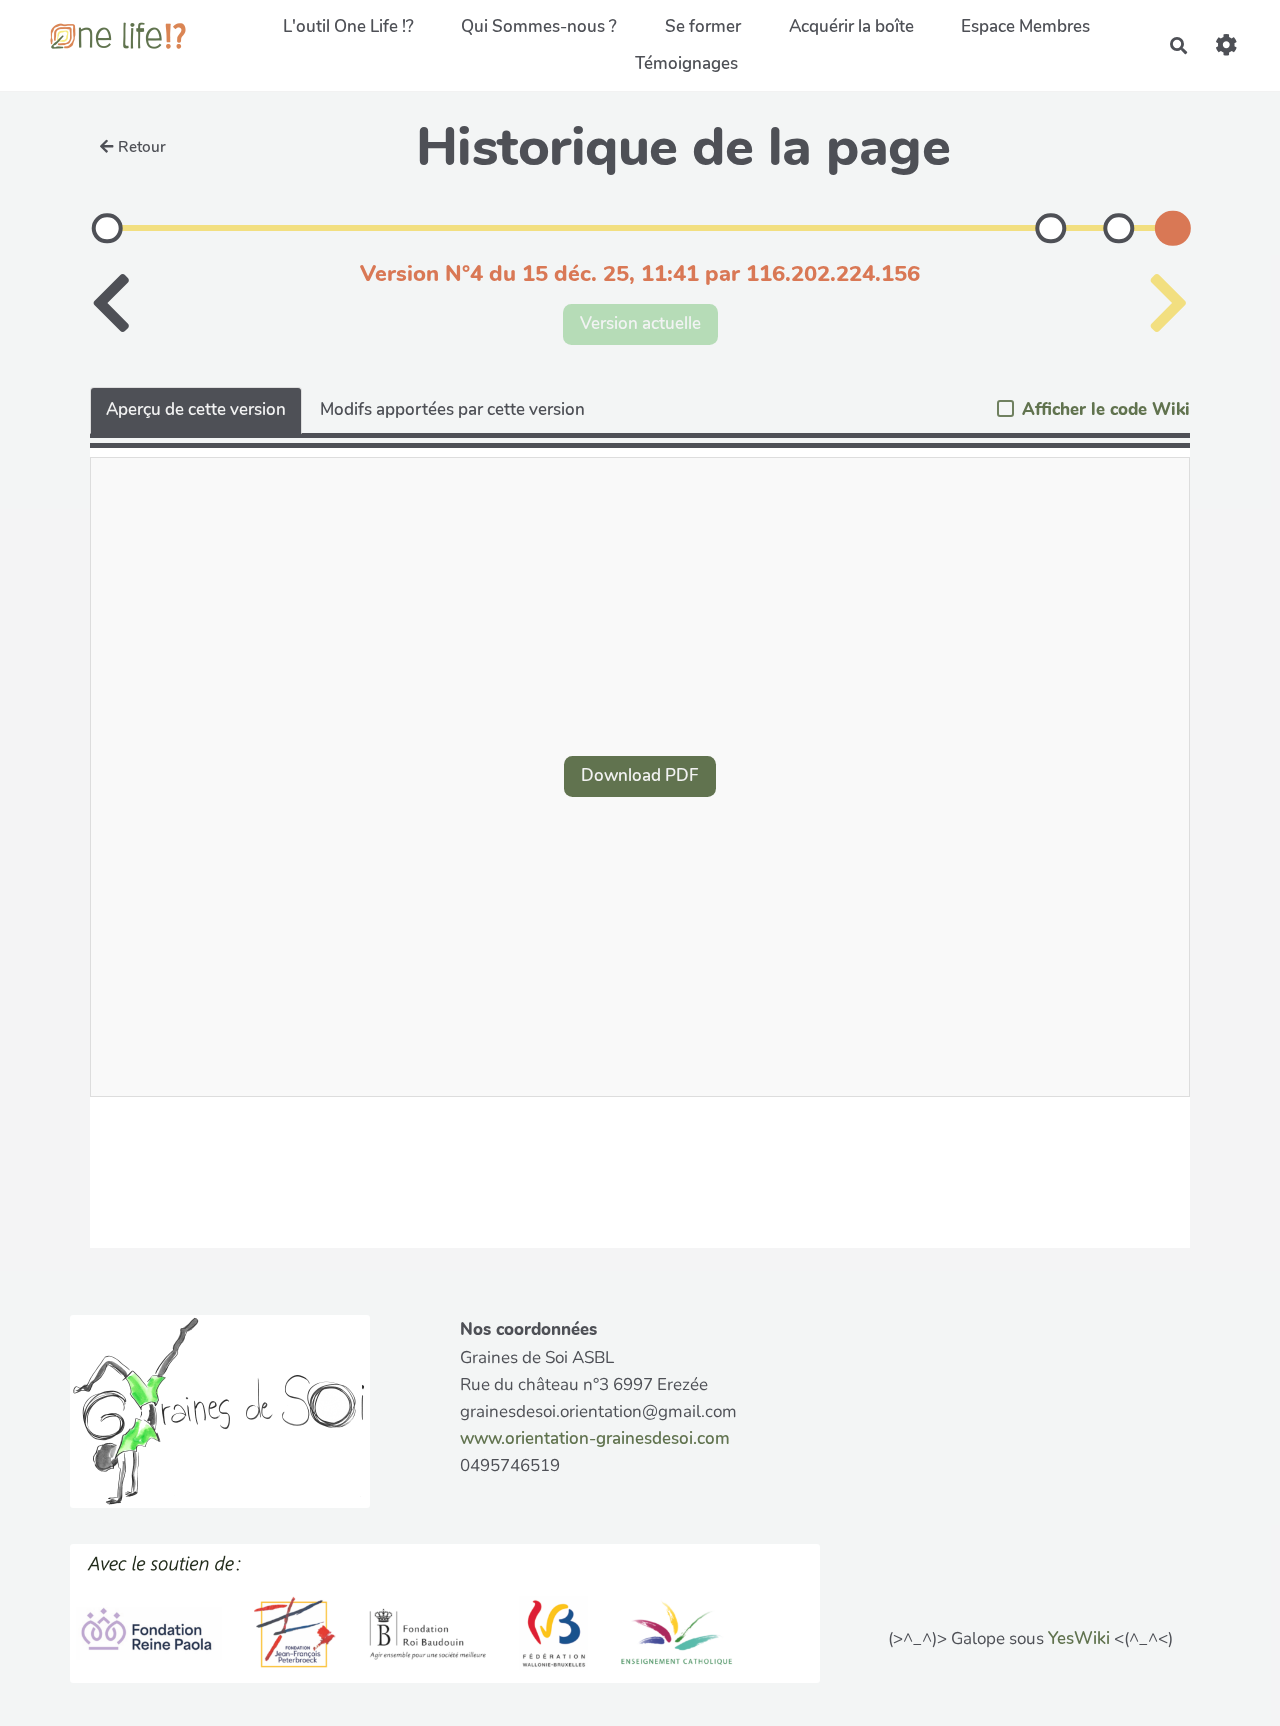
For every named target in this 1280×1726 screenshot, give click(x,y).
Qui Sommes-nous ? (539, 26)
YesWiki (1079, 1638)
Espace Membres (1025, 26)
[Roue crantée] (1226, 45)
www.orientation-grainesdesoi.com (595, 1438)
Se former (703, 26)
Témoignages (686, 63)
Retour (142, 147)
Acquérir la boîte (851, 26)
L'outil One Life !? (348, 26)
